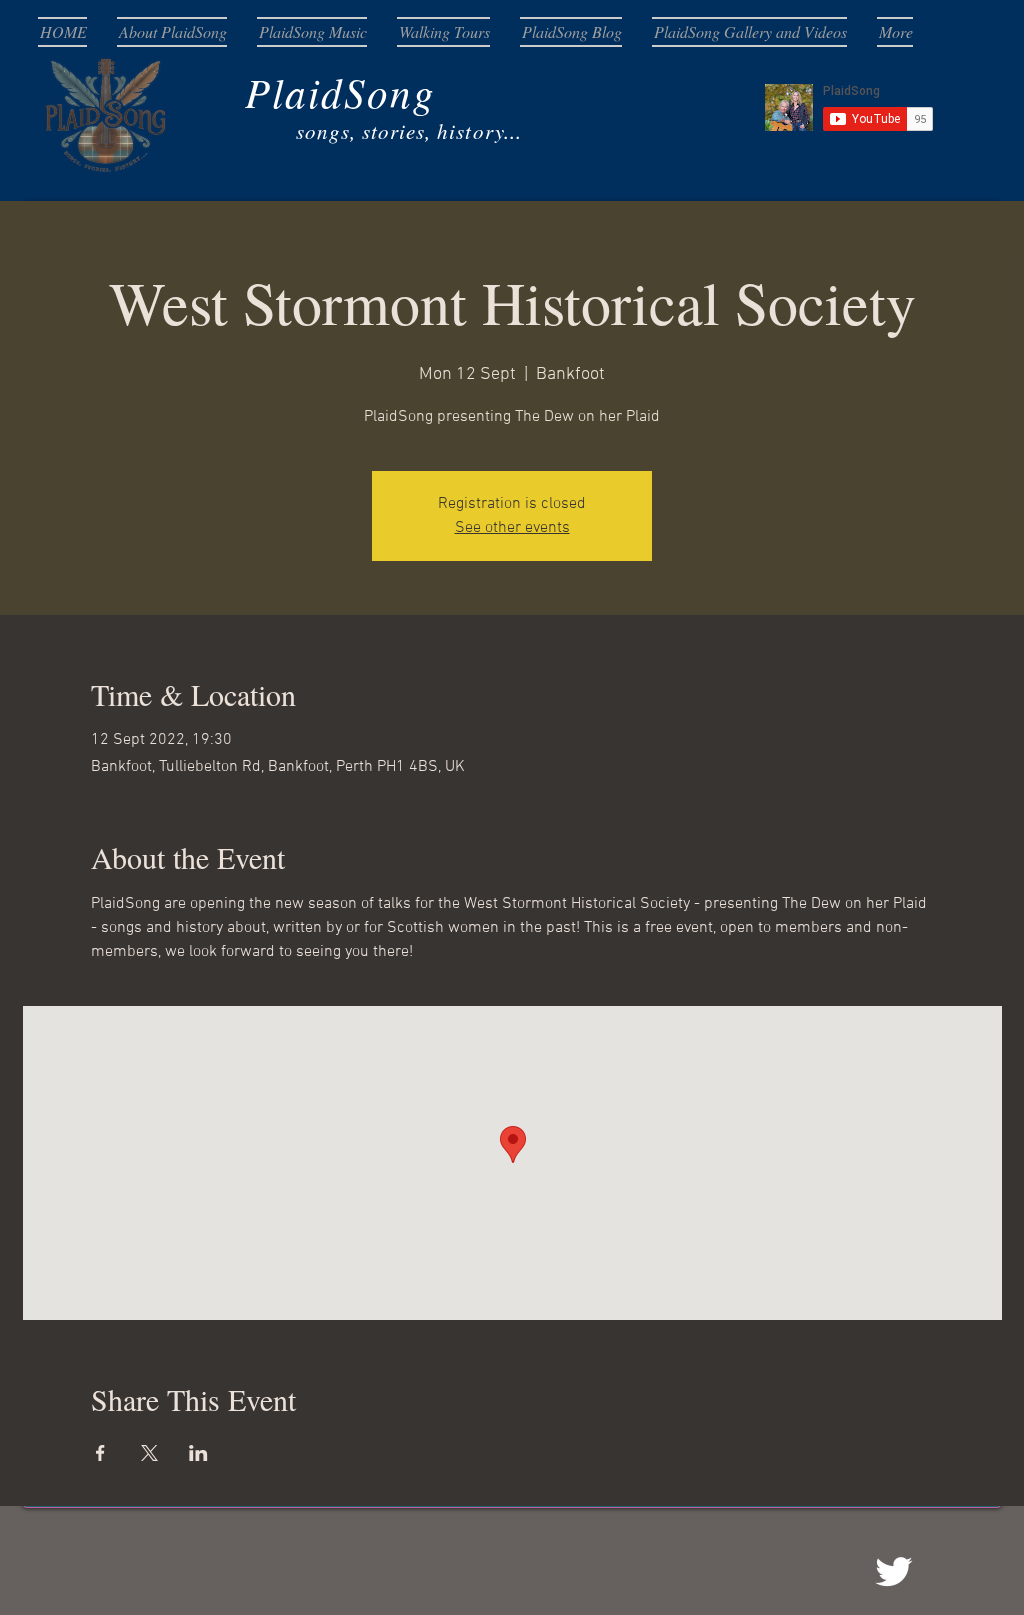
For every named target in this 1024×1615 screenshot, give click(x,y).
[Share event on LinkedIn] (198, 1453)
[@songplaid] (893, 1571)
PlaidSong (256, 91)
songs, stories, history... (299, 131)
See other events (512, 528)
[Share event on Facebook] (100, 1453)
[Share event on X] (149, 1453)
